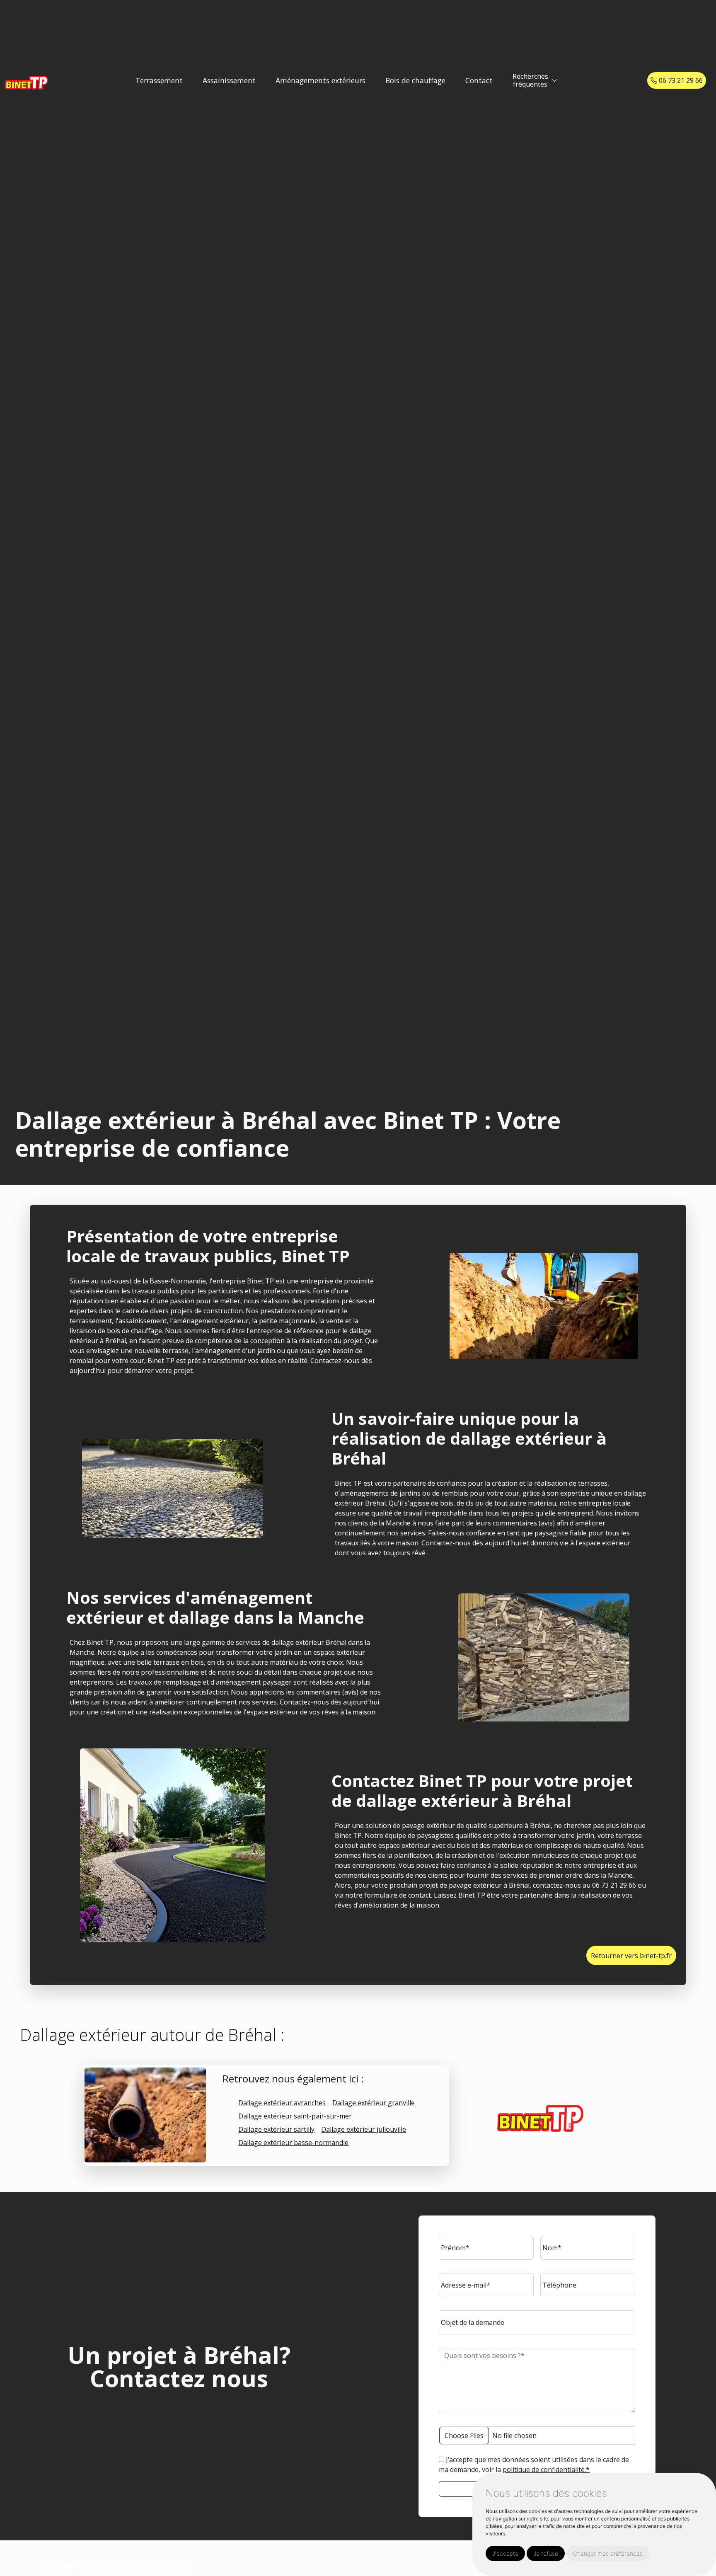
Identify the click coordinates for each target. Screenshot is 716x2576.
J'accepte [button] (505, 2553)
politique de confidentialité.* (546, 2469)
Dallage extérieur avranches (282, 2103)
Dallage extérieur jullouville (364, 2129)
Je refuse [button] (546, 2553)
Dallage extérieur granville (374, 2103)
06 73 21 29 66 (680, 80)
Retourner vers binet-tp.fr (631, 1956)
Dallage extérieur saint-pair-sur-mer (295, 2116)
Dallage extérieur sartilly (276, 2129)
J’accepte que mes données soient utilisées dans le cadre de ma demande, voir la (534, 2465)
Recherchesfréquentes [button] (530, 80)
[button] (555, 81)
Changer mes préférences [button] (608, 2553)
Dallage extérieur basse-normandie (293, 2143)
